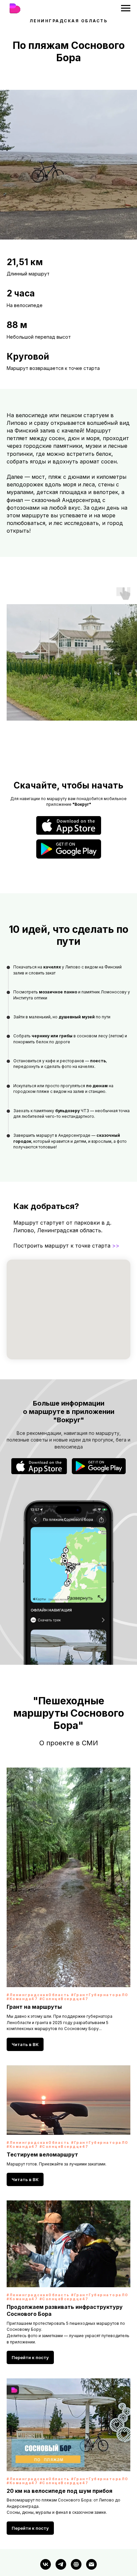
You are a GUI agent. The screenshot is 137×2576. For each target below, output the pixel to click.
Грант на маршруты (34, 1954)
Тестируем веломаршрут (42, 2102)
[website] (76, 2512)
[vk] (46, 2512)
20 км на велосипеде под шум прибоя (60, 2438)
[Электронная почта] (91, 2512)
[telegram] (61, 2512)
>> (116, 1246)
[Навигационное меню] (126, 8)
